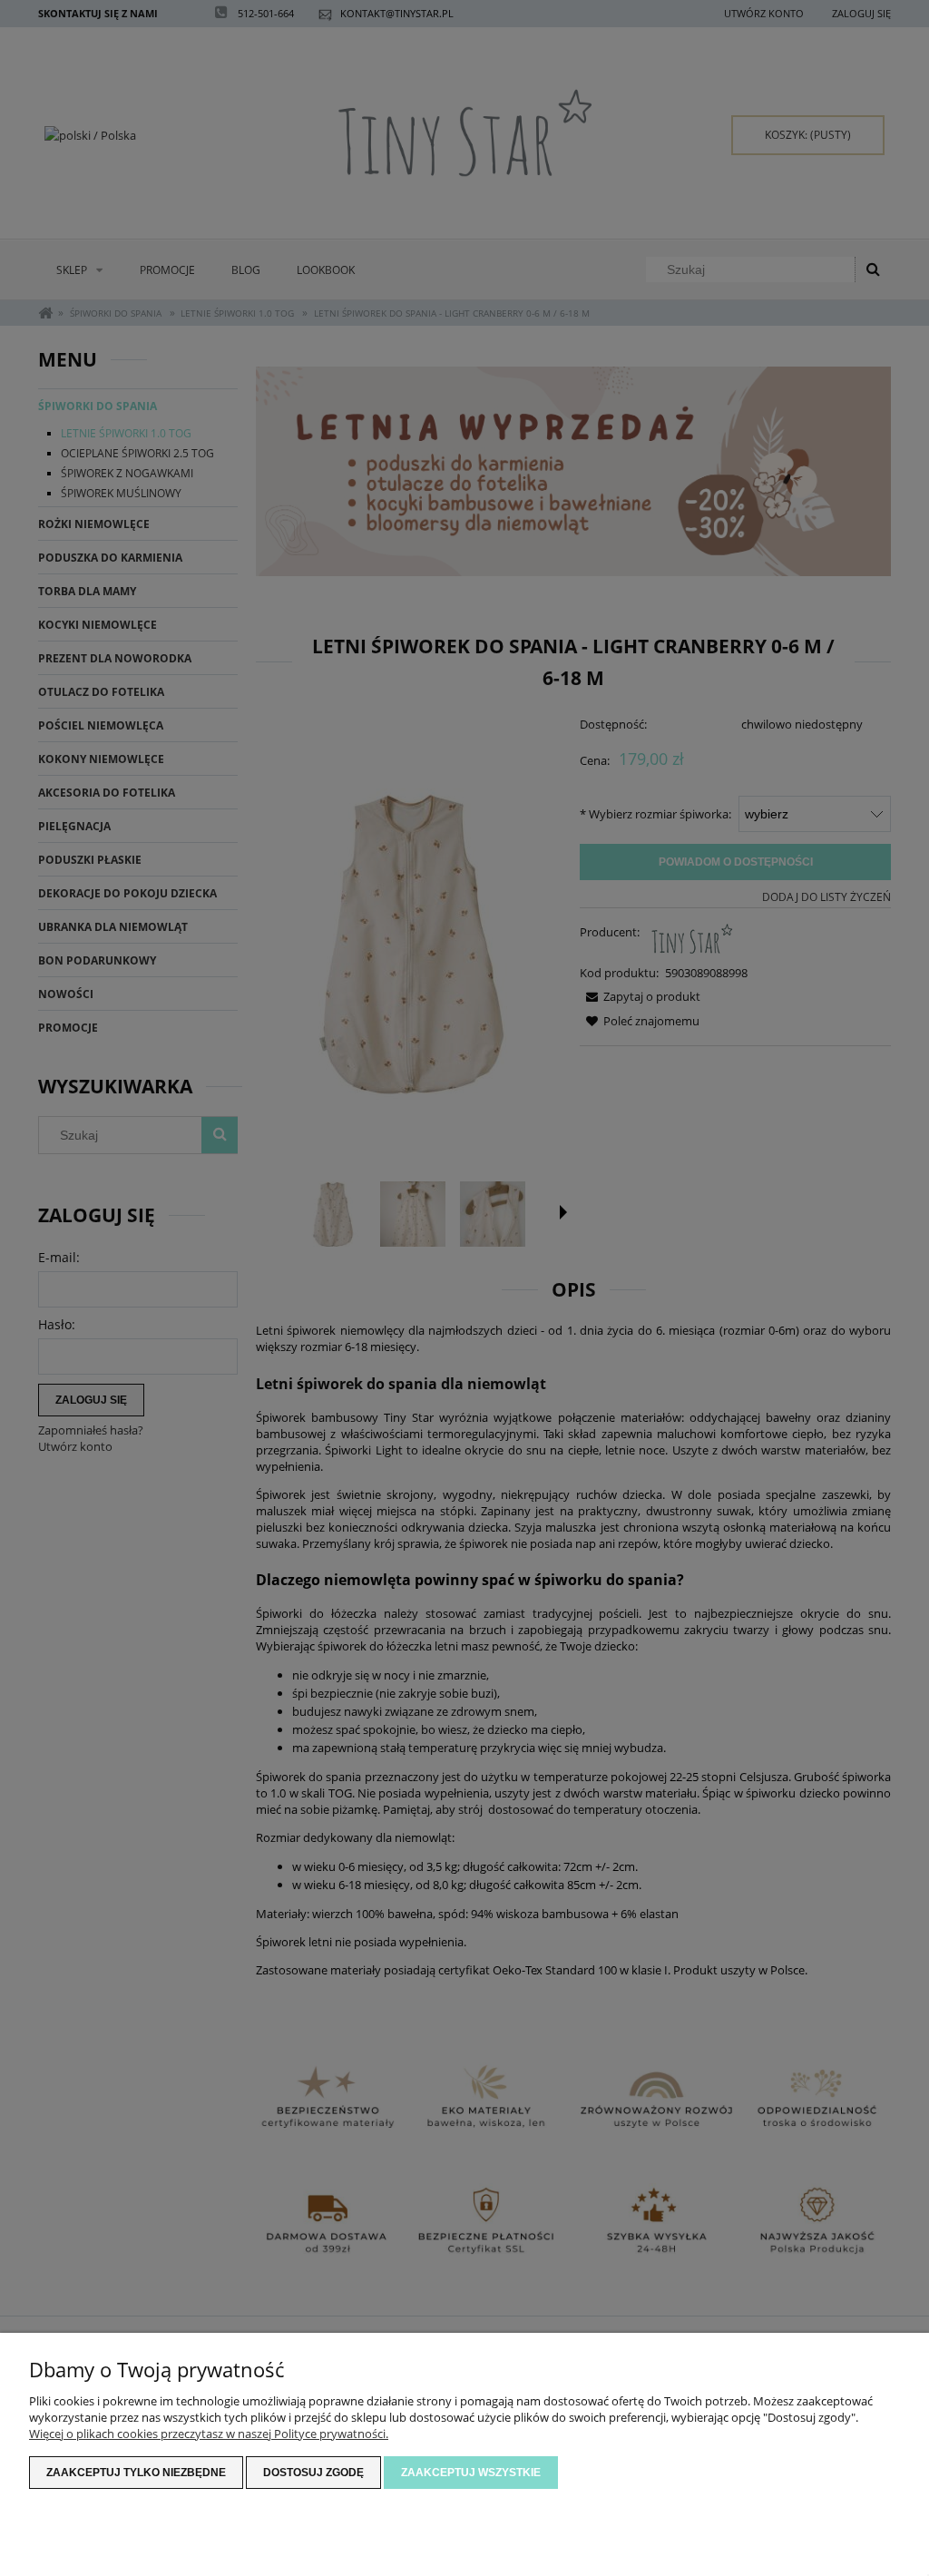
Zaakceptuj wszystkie (471, 2473)
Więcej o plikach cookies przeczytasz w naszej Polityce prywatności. (209, 2434)
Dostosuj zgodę (313, 2473)
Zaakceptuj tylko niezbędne (136, 2473)
